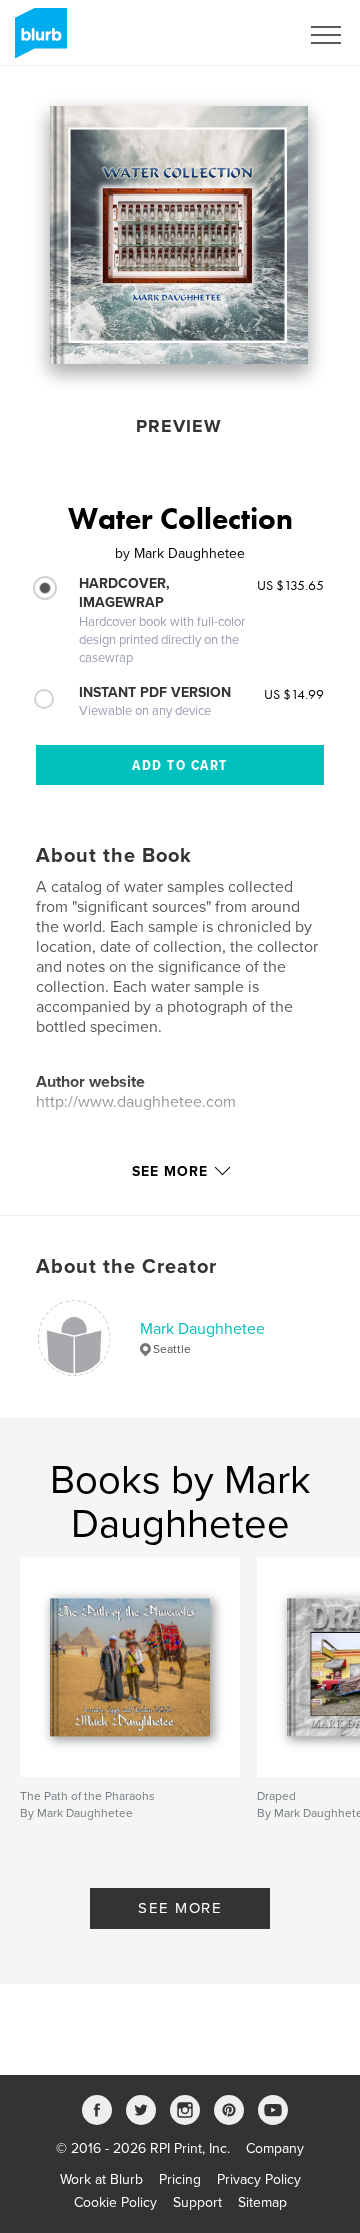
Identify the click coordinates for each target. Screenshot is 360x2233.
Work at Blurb (101, 2179)
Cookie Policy (115, 2202)
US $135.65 (290, 585)
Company (275, 2148)
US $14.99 (294, 694)
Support (197, 2202)
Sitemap (262, 2202)
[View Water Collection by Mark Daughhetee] (179, 235)
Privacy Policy (259, 2179)
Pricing (180, 2179)
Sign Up (248, 35)
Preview (179, 426)
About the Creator (126, 1267)
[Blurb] (37, 41)
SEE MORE (180, 1908)
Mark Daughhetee (202, 1329)
